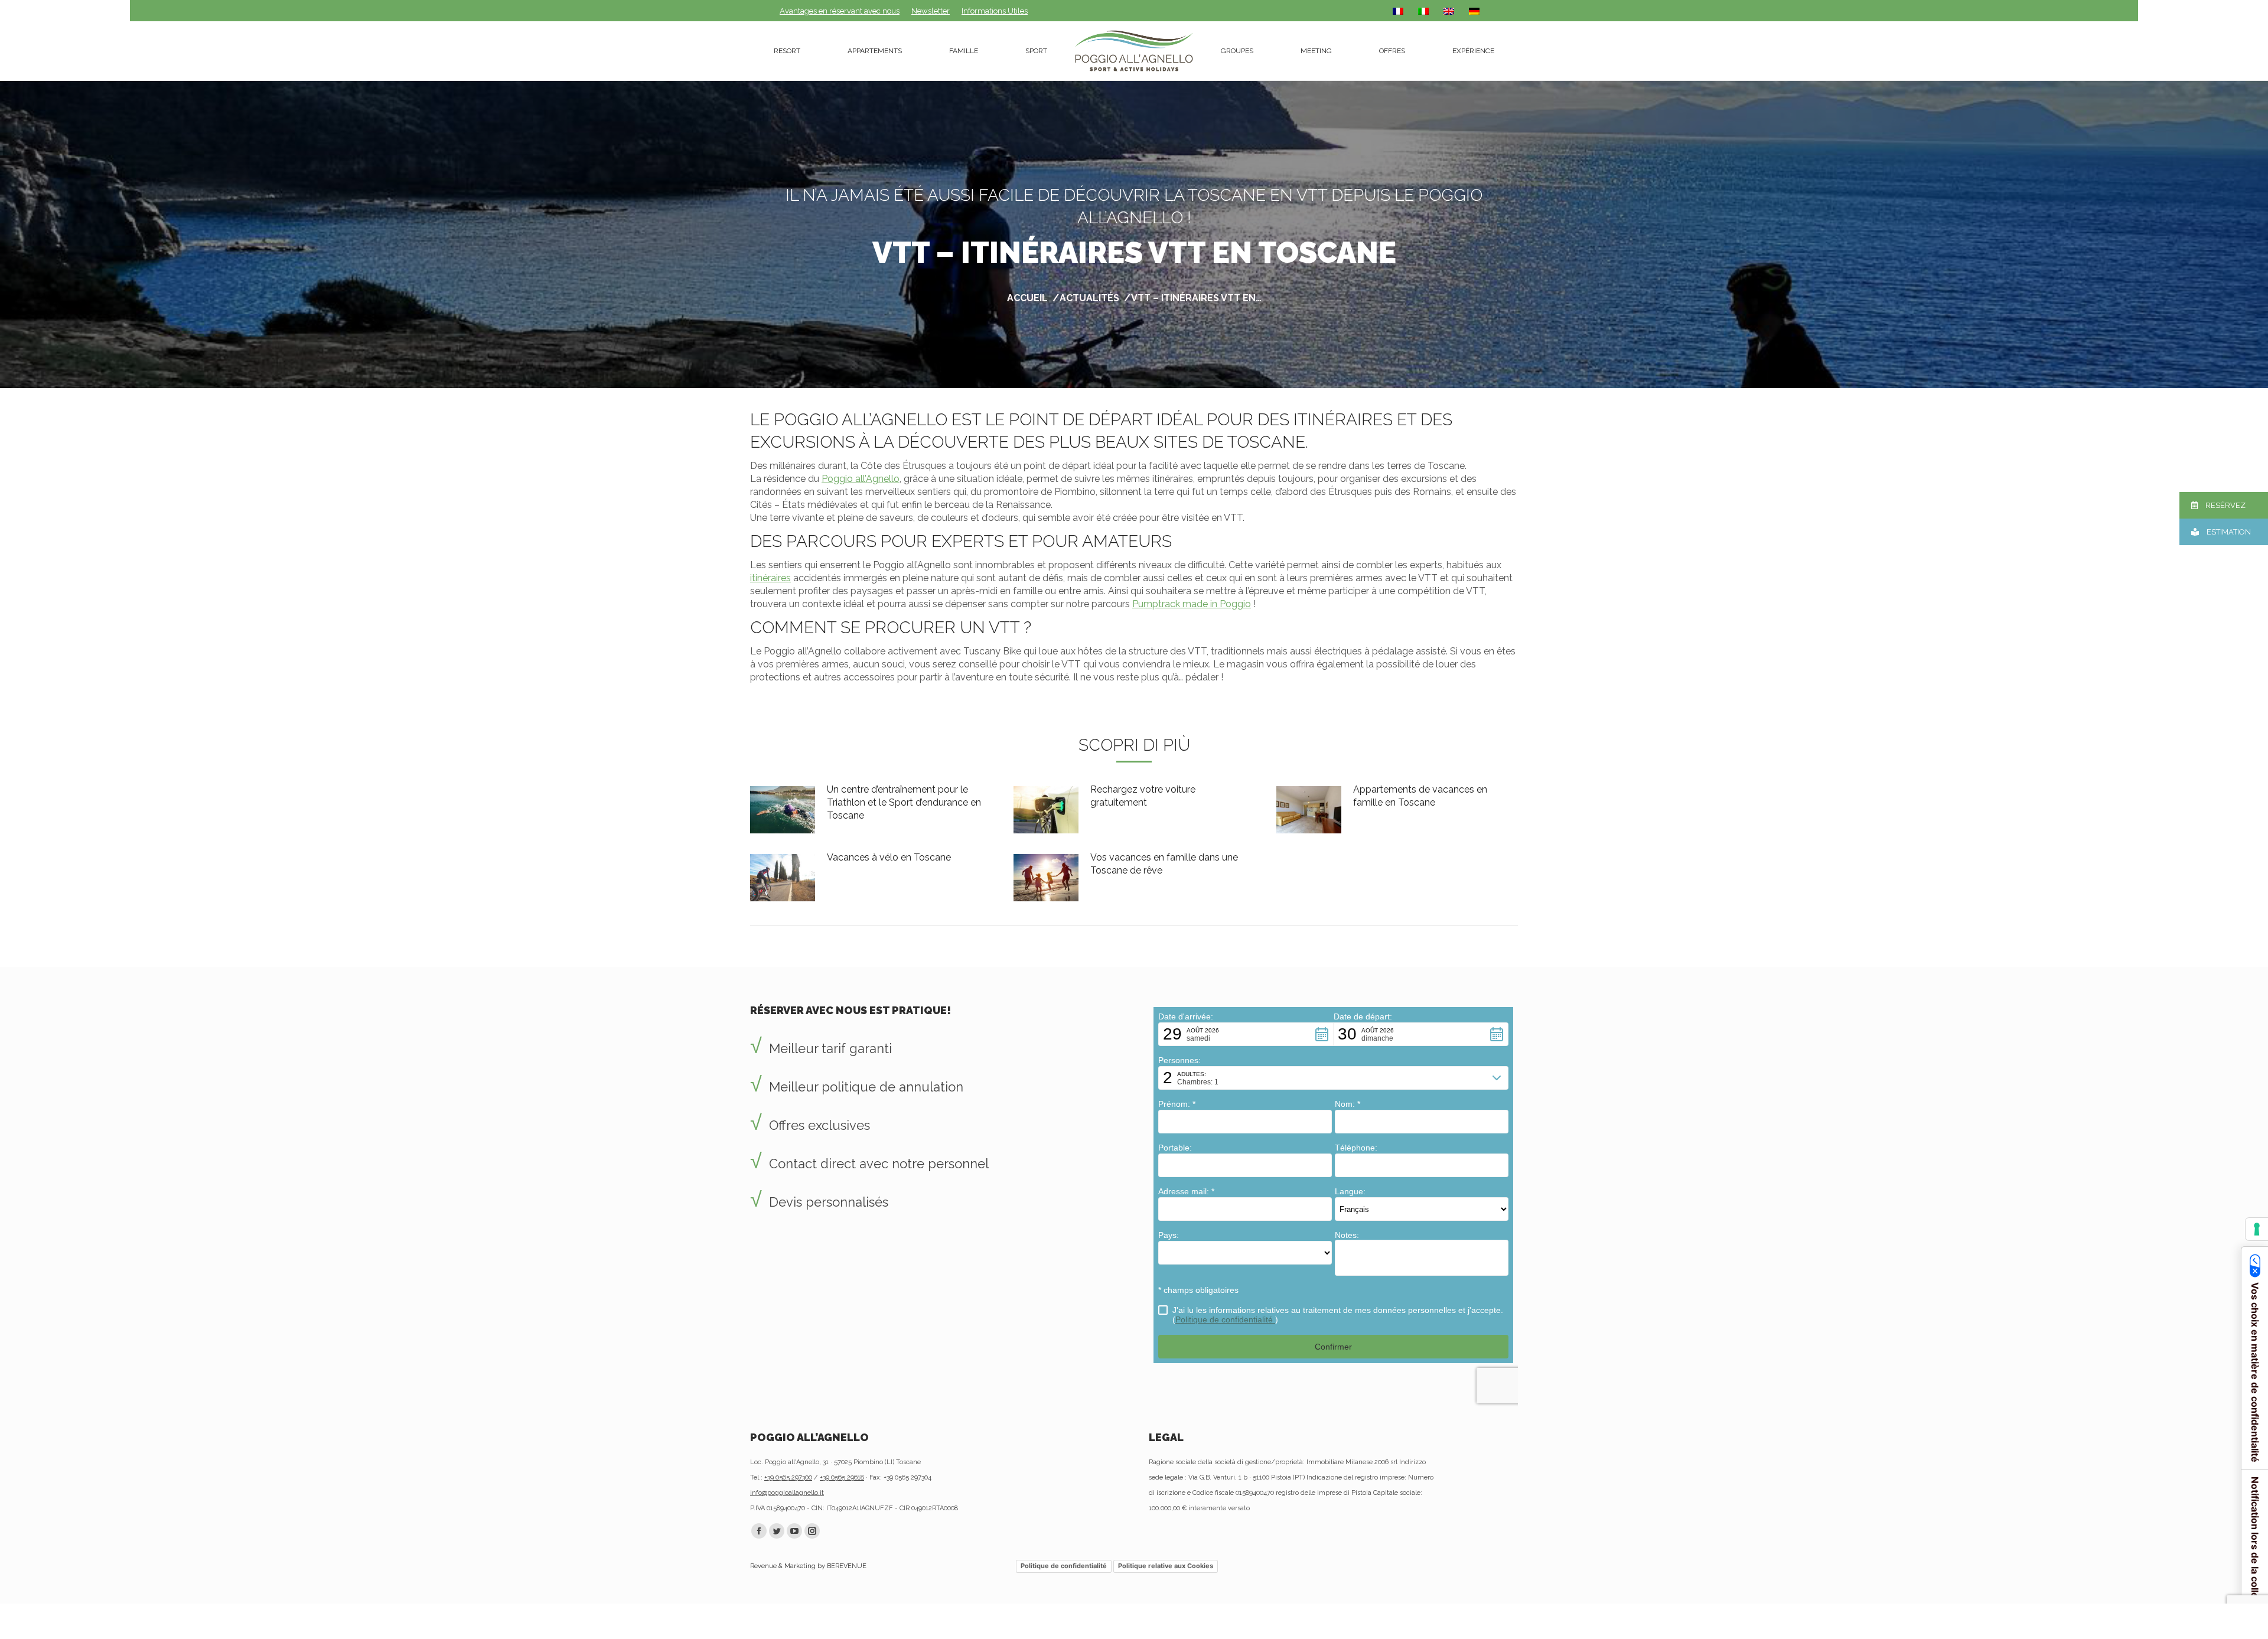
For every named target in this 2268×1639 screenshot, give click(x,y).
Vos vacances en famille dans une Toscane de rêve (1164, 864)
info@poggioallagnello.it (787, 1493)
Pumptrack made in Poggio (1192, 604)
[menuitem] (787, 51)
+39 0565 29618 (842, 1477)
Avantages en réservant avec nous (840, 11)
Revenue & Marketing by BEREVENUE (808, 1566)
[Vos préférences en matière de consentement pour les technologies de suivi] (2257, 1229)
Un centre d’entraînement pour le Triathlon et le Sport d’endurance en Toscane (904, 802)
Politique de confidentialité (1064, 1566)
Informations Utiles (995, 11)
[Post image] (783, 810)
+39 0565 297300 (788, 1477)
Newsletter (931, 11)
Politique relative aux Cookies (1166, 1566)
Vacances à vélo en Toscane (889, 857)
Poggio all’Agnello (861, 479)
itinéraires (770, 578)
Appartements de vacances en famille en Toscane (1420, 796)
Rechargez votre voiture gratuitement (1143, 796)
